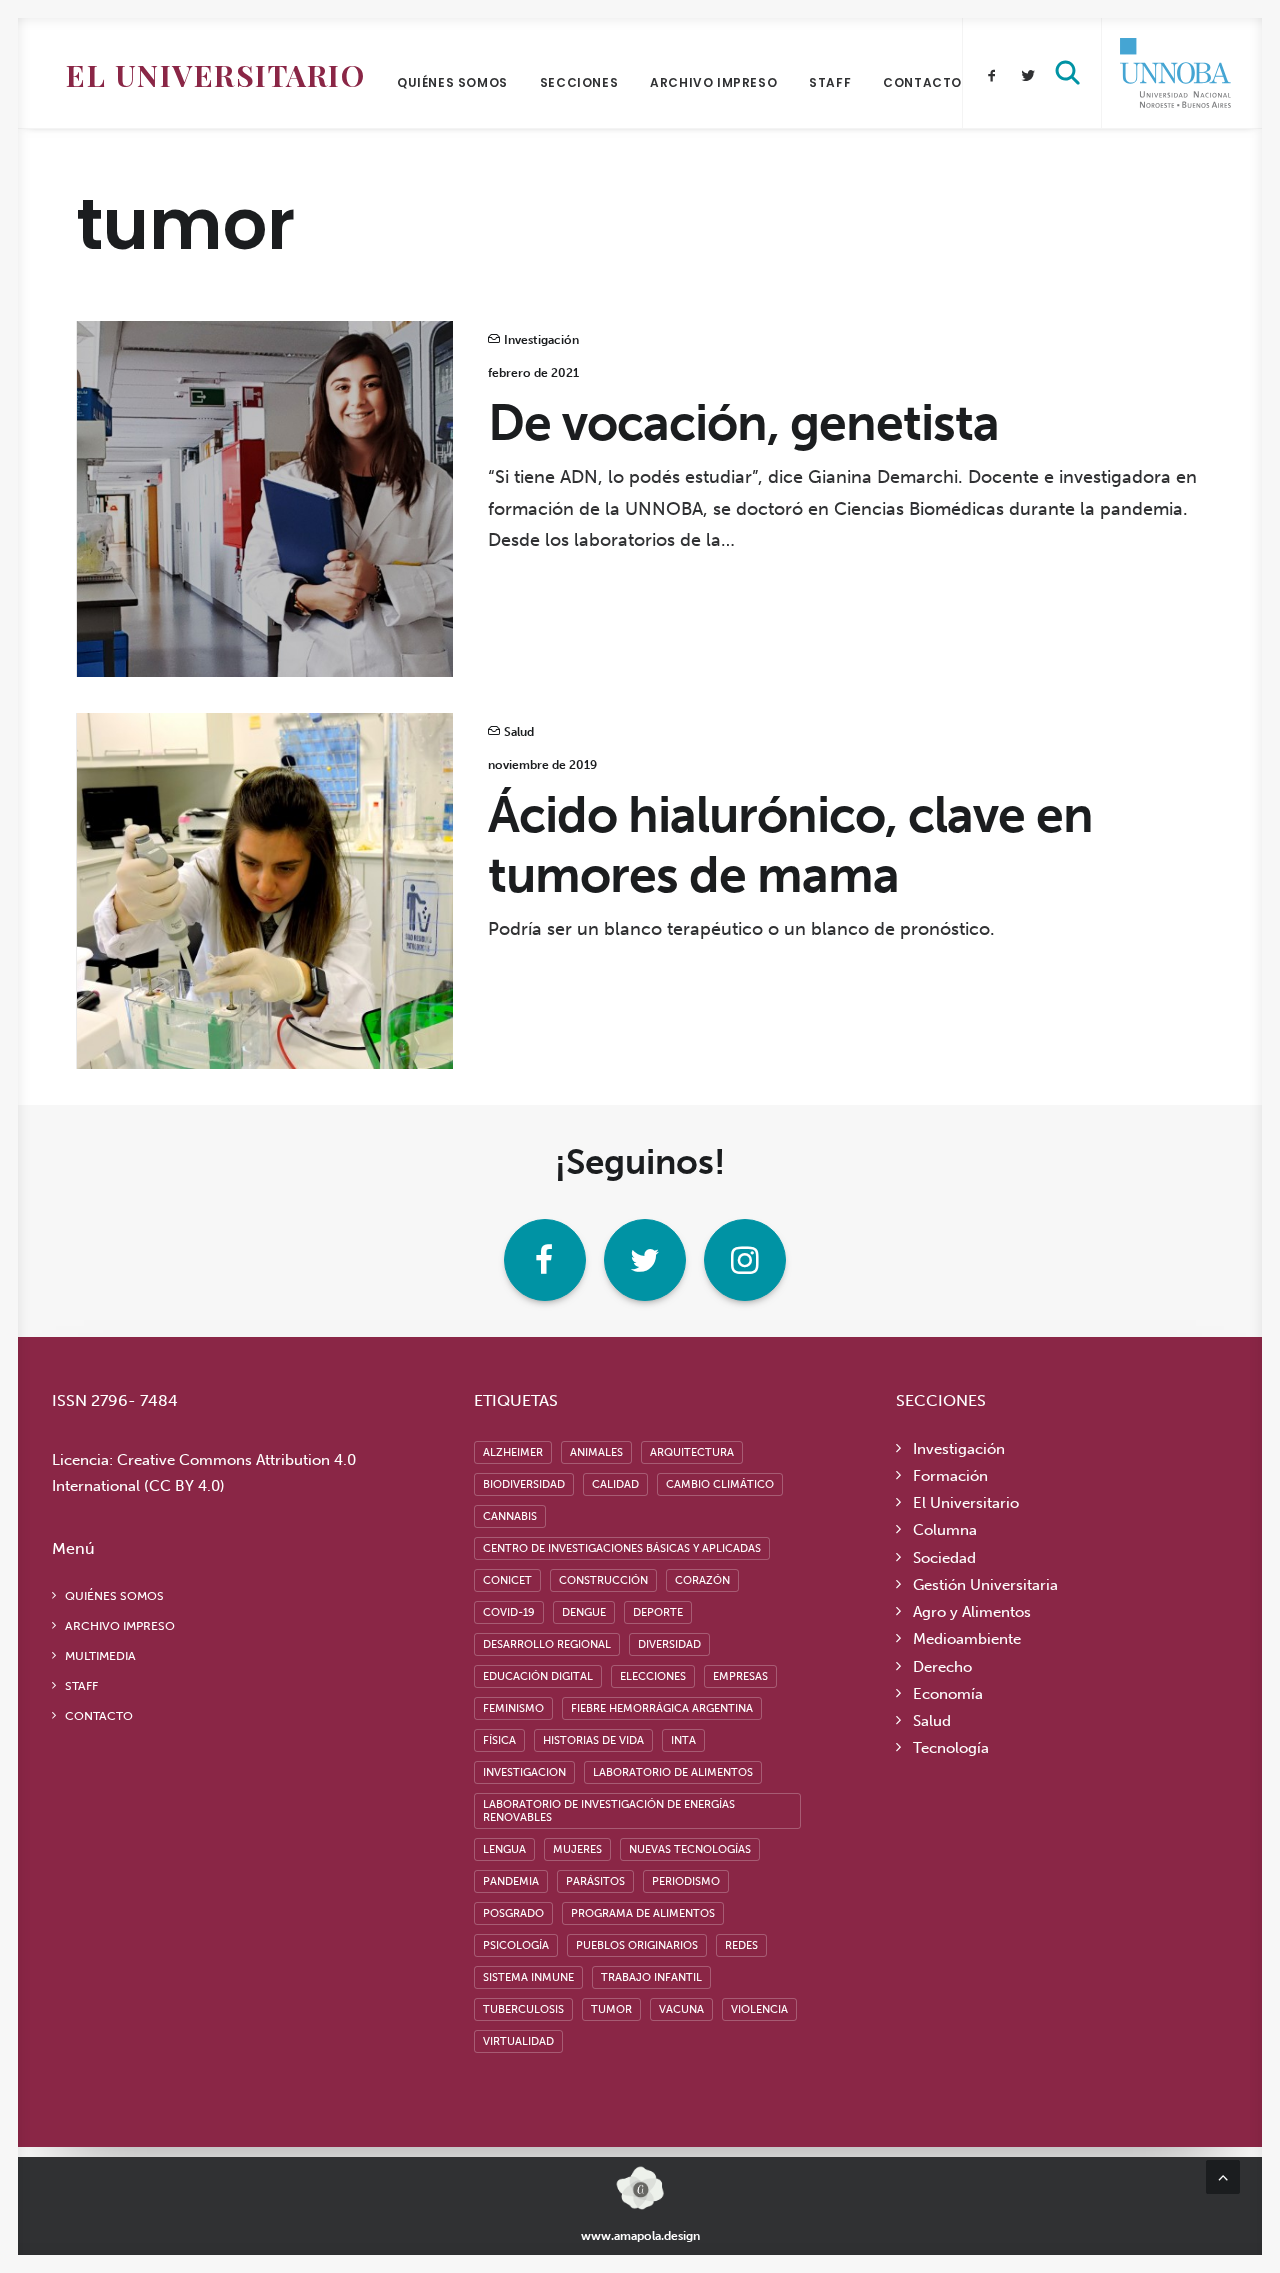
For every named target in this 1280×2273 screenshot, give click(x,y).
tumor (611, 2009)
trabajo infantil (651, 1977)
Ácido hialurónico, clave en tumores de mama (790, 845)
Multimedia (100, 1656)
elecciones (653, 1676)
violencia (759, 2009)
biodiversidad (524, 1484)
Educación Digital (538, 1676)
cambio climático (720, 1484)
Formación (950, 1476)
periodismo (686, 1881)
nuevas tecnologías (690, 1849)
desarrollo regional (547, 1644)
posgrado (513, 1913)
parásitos (595, 1881)
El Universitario (215, 75)
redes (741, 1945)
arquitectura (692, 1452)
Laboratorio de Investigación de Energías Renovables (609, 1811)
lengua (504, 1849)
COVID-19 (509, 1612)
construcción (603, 1580)
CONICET (507, 1580)
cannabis (510, 1516)
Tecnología (951, 1748)
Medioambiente (967, 1639)
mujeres (577, 1849)
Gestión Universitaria (985, 1585)
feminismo (513, 1708)
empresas (740, 1676)
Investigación (541, 340)
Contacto (922, 82)
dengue (584, 1612)
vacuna (681, 2009)
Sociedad (944, 1558)
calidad (615, 1484)
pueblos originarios (637, 1945)
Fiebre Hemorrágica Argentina (662, 1708)
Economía (948, 1694)
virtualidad (518, 2041)
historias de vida (593, 1740)
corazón (702, 1580)
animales (596, 1452)
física (499, 1740)
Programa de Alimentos (643, 1913)
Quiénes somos (452, 82)
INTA (683, 1740)
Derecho (942, 1667)
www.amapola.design (640, 2236)
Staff (830, 82)
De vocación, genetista (743, 423)
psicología (516, 1945)
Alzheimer (513, 1452)
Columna (945, 1530)
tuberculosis (523, 2009)
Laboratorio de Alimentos (673, 1772)
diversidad (669, 1644)
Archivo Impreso (713, 82)
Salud (519, 732)
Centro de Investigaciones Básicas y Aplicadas (622, 1548)
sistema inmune (528, 1977)
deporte (658, 1612)
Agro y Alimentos (972, 1612)
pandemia (511, 1881)
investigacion (524, 1772)
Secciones (579, 82)
